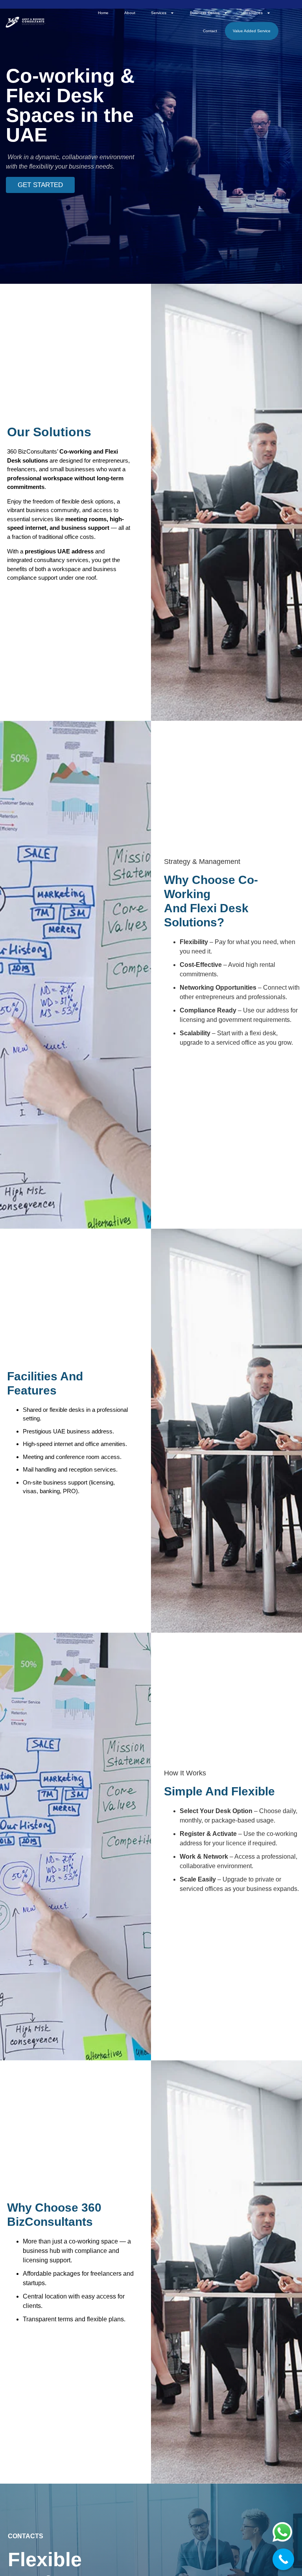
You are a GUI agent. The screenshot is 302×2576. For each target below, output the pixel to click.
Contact (210, 31)
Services (159, 13)
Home (103, 13)
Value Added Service (252, 31)
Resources (253, 13)
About (130, 13)
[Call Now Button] (283, 2559)
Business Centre (205, 13)
